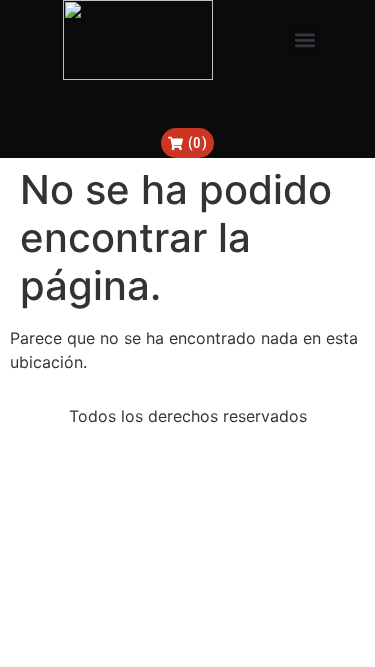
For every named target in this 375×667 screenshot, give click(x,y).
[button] (304, 40)
